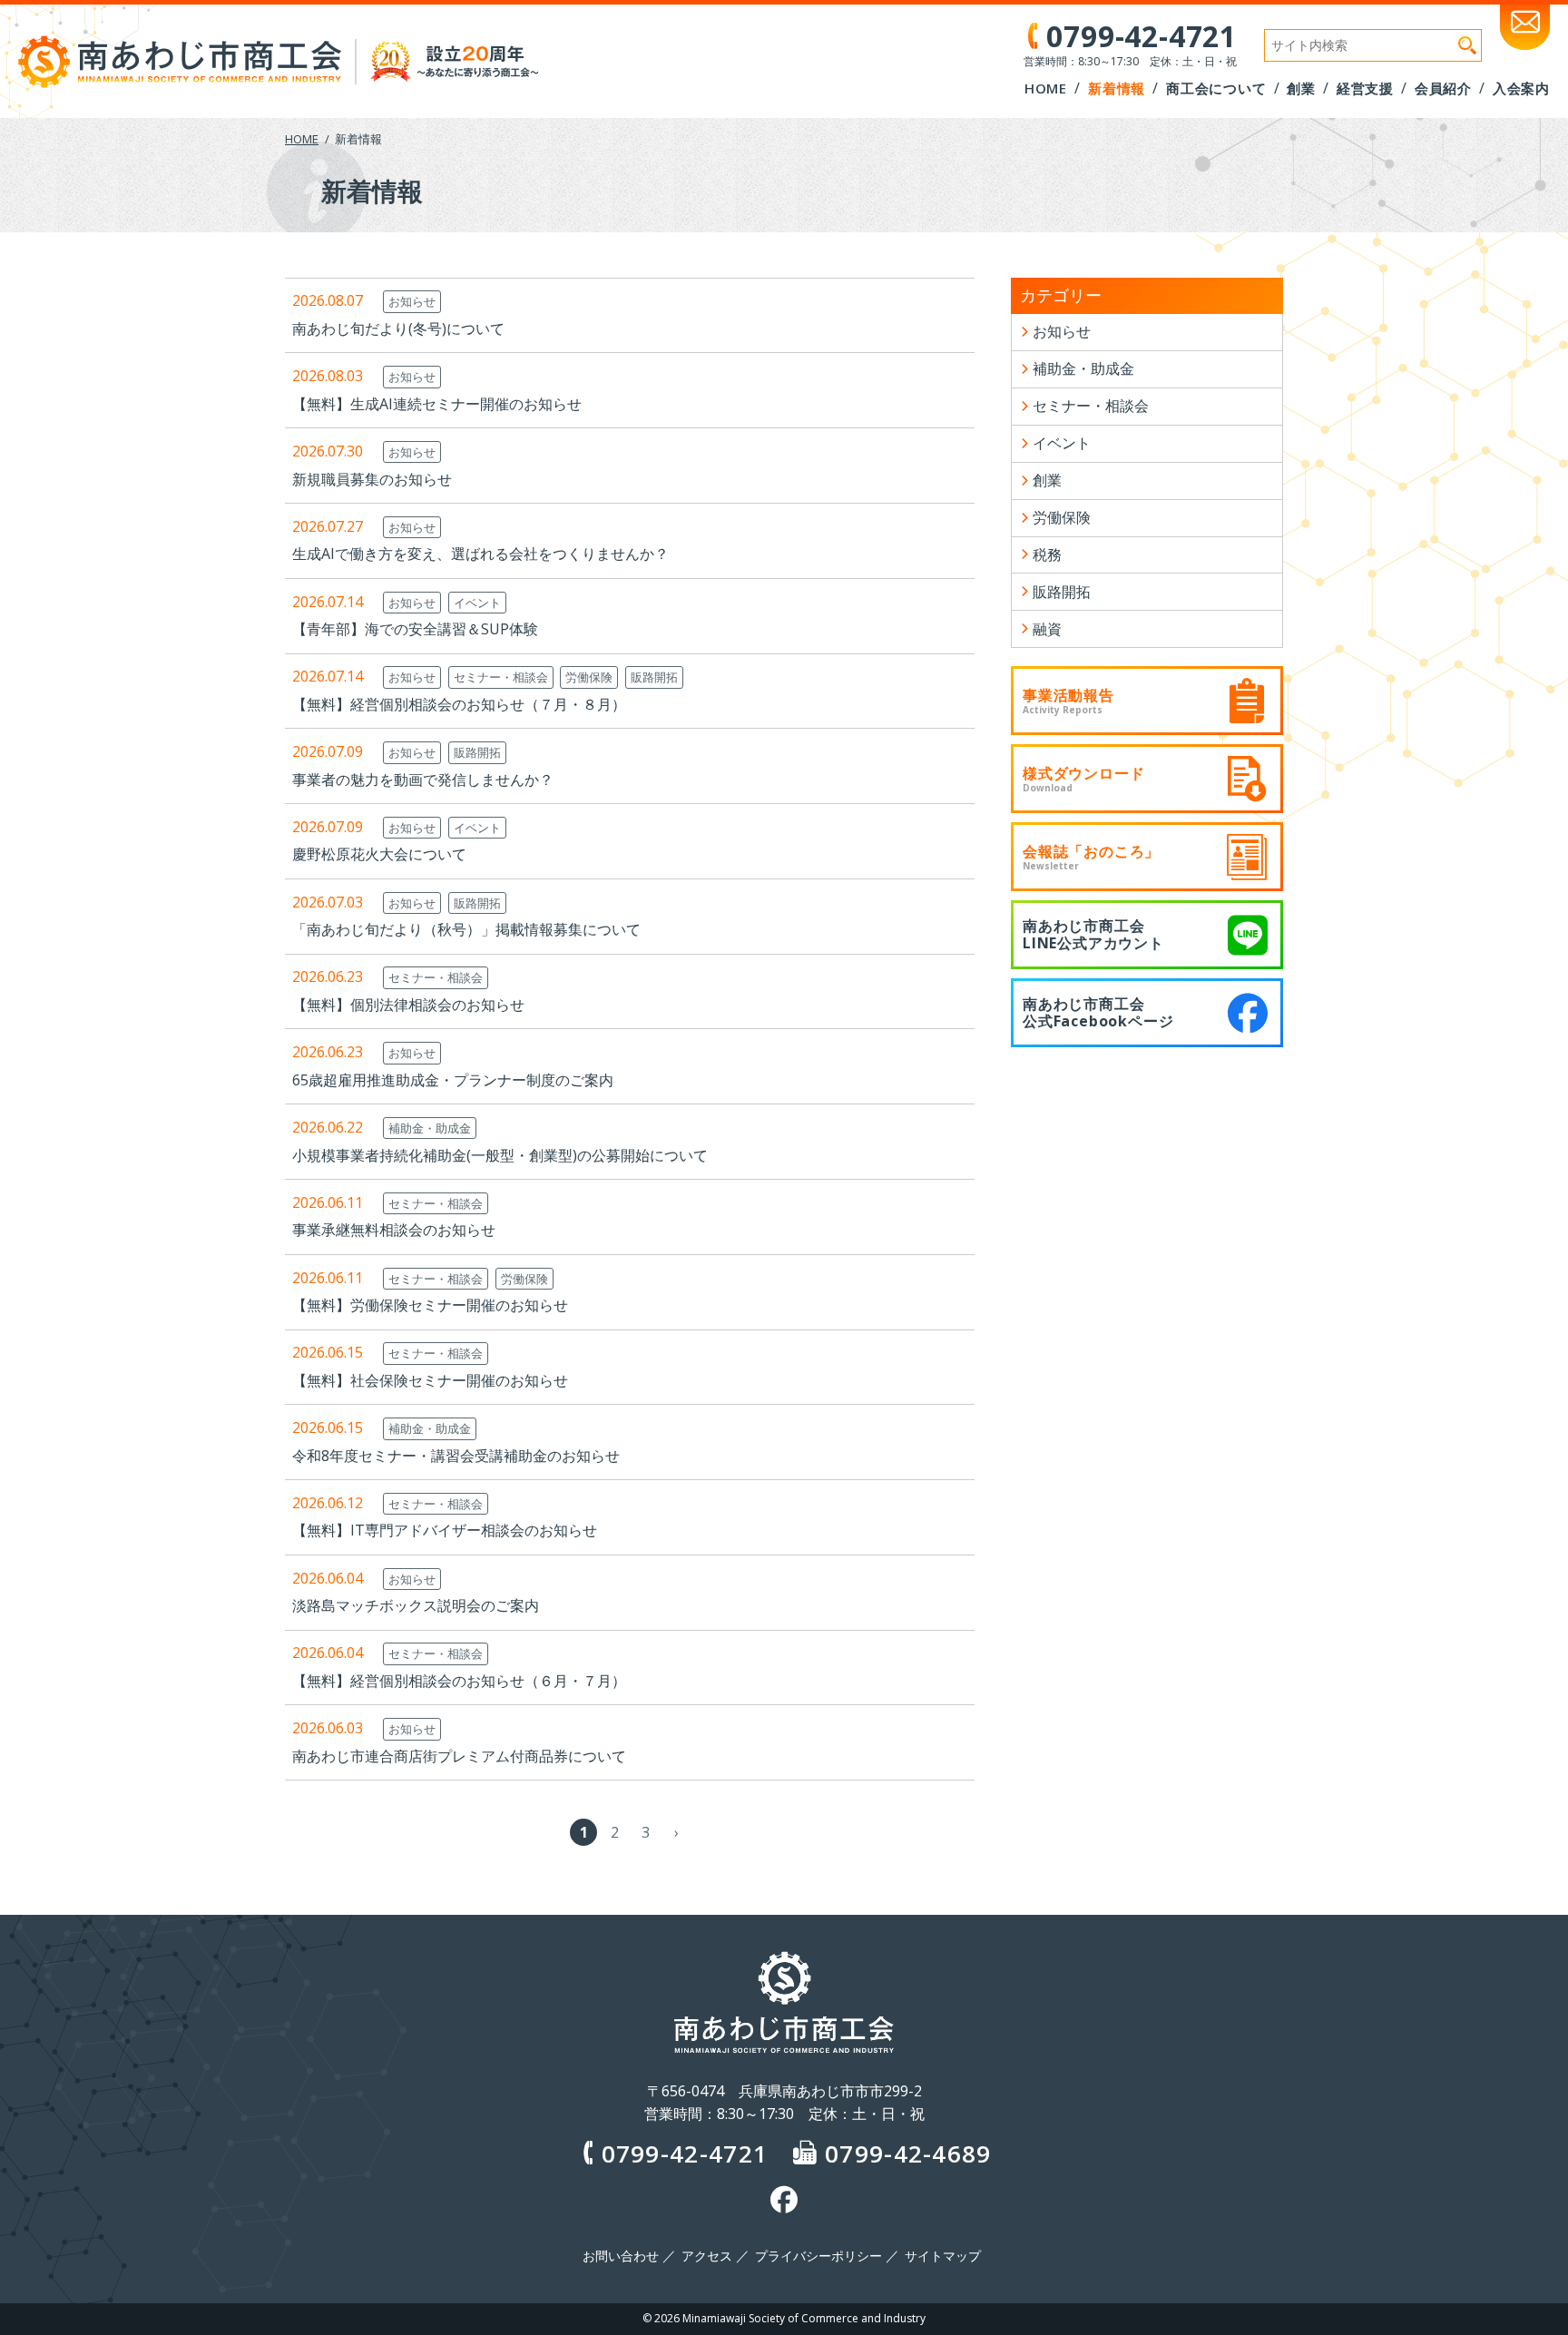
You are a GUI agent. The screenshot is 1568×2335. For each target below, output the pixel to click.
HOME (302, 139)
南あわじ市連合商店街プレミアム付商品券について (459, 1756)
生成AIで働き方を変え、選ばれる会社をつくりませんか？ (480, 554)
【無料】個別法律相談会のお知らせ (408, 1005)
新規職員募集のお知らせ (372, 479)
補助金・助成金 (430, 1128)
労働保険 (589, 677)
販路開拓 (654, 677)
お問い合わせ (621, 2256)
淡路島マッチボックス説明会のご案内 (416, 1605)
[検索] (1467, 45)
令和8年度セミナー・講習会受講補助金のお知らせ (456, 1456)
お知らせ (412, 301)
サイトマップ (943, 2256)
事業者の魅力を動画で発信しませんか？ (423, 780)
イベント (477, 603)
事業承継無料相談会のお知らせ (394, 1230)
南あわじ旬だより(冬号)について (398, 329)
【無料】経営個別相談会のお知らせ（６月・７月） (459, 1681)
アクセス (707, 2256)
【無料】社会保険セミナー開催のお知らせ (430, 1380)
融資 (1047, 629)
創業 (1047, 480)
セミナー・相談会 (501, 677)
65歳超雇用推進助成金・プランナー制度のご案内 (453, 1080)
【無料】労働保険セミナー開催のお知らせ (430, 1305)
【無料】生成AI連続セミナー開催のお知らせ (437, 404)
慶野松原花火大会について (379, 854)
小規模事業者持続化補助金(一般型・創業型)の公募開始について (500, 1155)
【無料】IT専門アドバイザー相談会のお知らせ (445, 1530)
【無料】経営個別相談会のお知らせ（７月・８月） (459, 704)
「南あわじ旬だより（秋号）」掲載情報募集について (466, 929)
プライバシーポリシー (818, 2256)
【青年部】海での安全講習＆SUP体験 (415, 629)
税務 (1047, 554)
